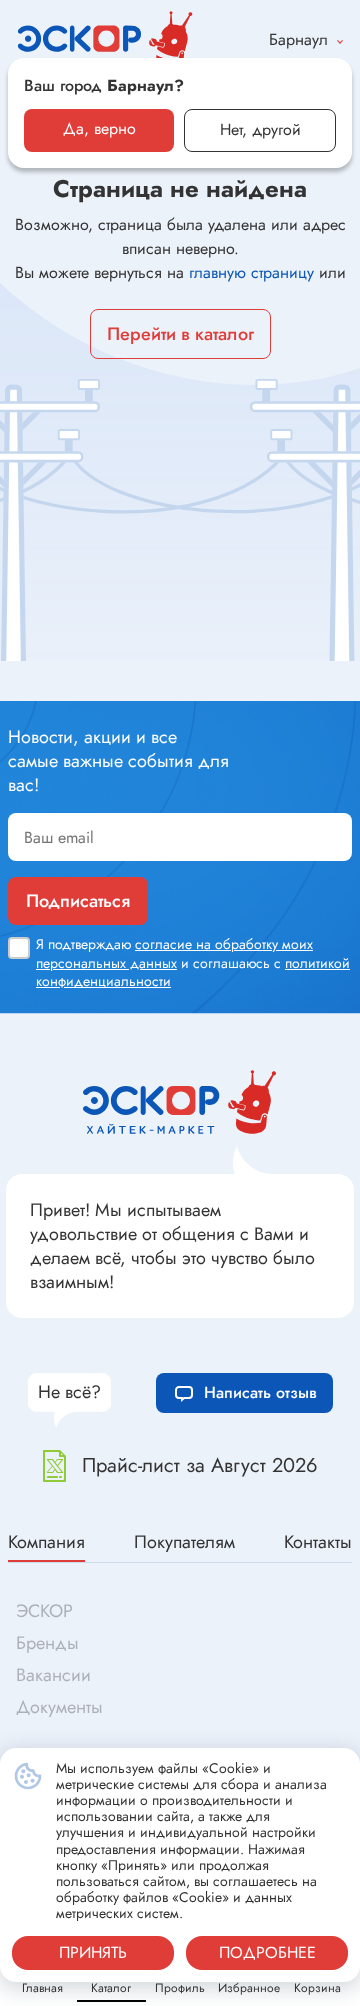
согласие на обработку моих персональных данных (174, 953)
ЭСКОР (44, 1611)
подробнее (267, 1952)
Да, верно (99, 128)
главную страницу (251, 272)
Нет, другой (260, 129)
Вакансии (53, 1675)
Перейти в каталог (180, 334)
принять (93, 1952)
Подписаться (78, 901)
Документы (59, 1707)
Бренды (47, 1643)
